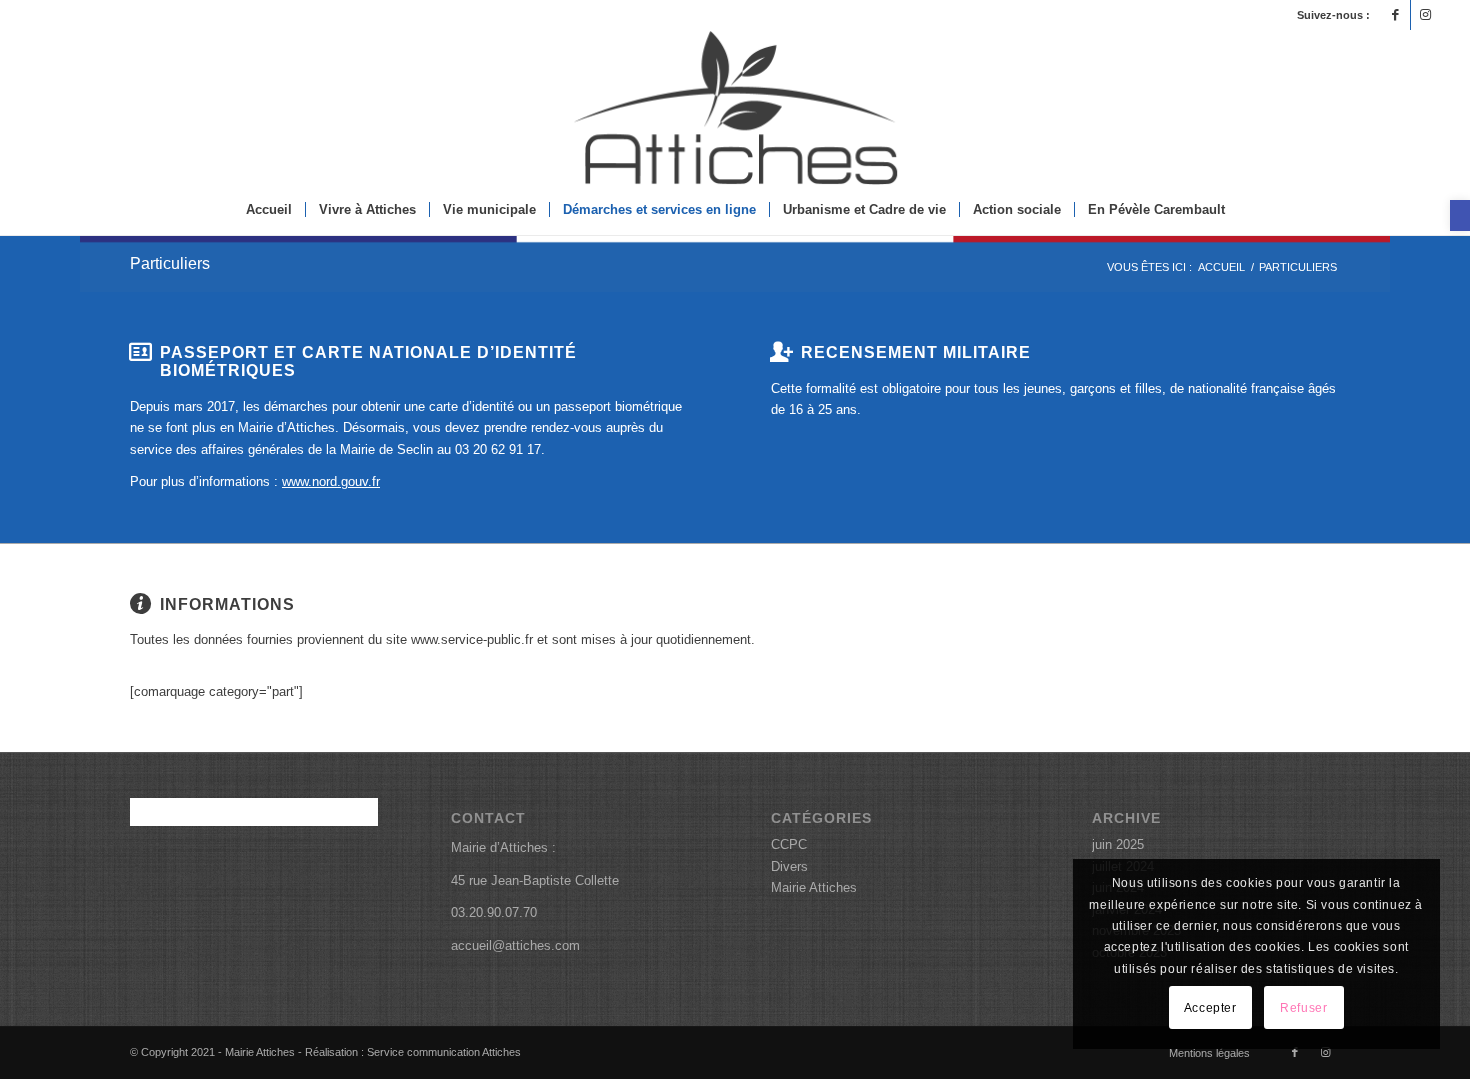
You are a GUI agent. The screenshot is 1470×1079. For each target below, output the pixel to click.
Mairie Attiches (814, 887)
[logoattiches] (735, 107)
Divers (789, 866)
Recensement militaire (916, 352)
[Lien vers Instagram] (1426, 15)
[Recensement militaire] (781, 352)
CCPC (789, 844)
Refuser (1303, 1008)
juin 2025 (1118, 844)
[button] (1460, 215)
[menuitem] (269, 210)
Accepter (1210, 1008)
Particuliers (170, 263)
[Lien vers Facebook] (1395, 15)
